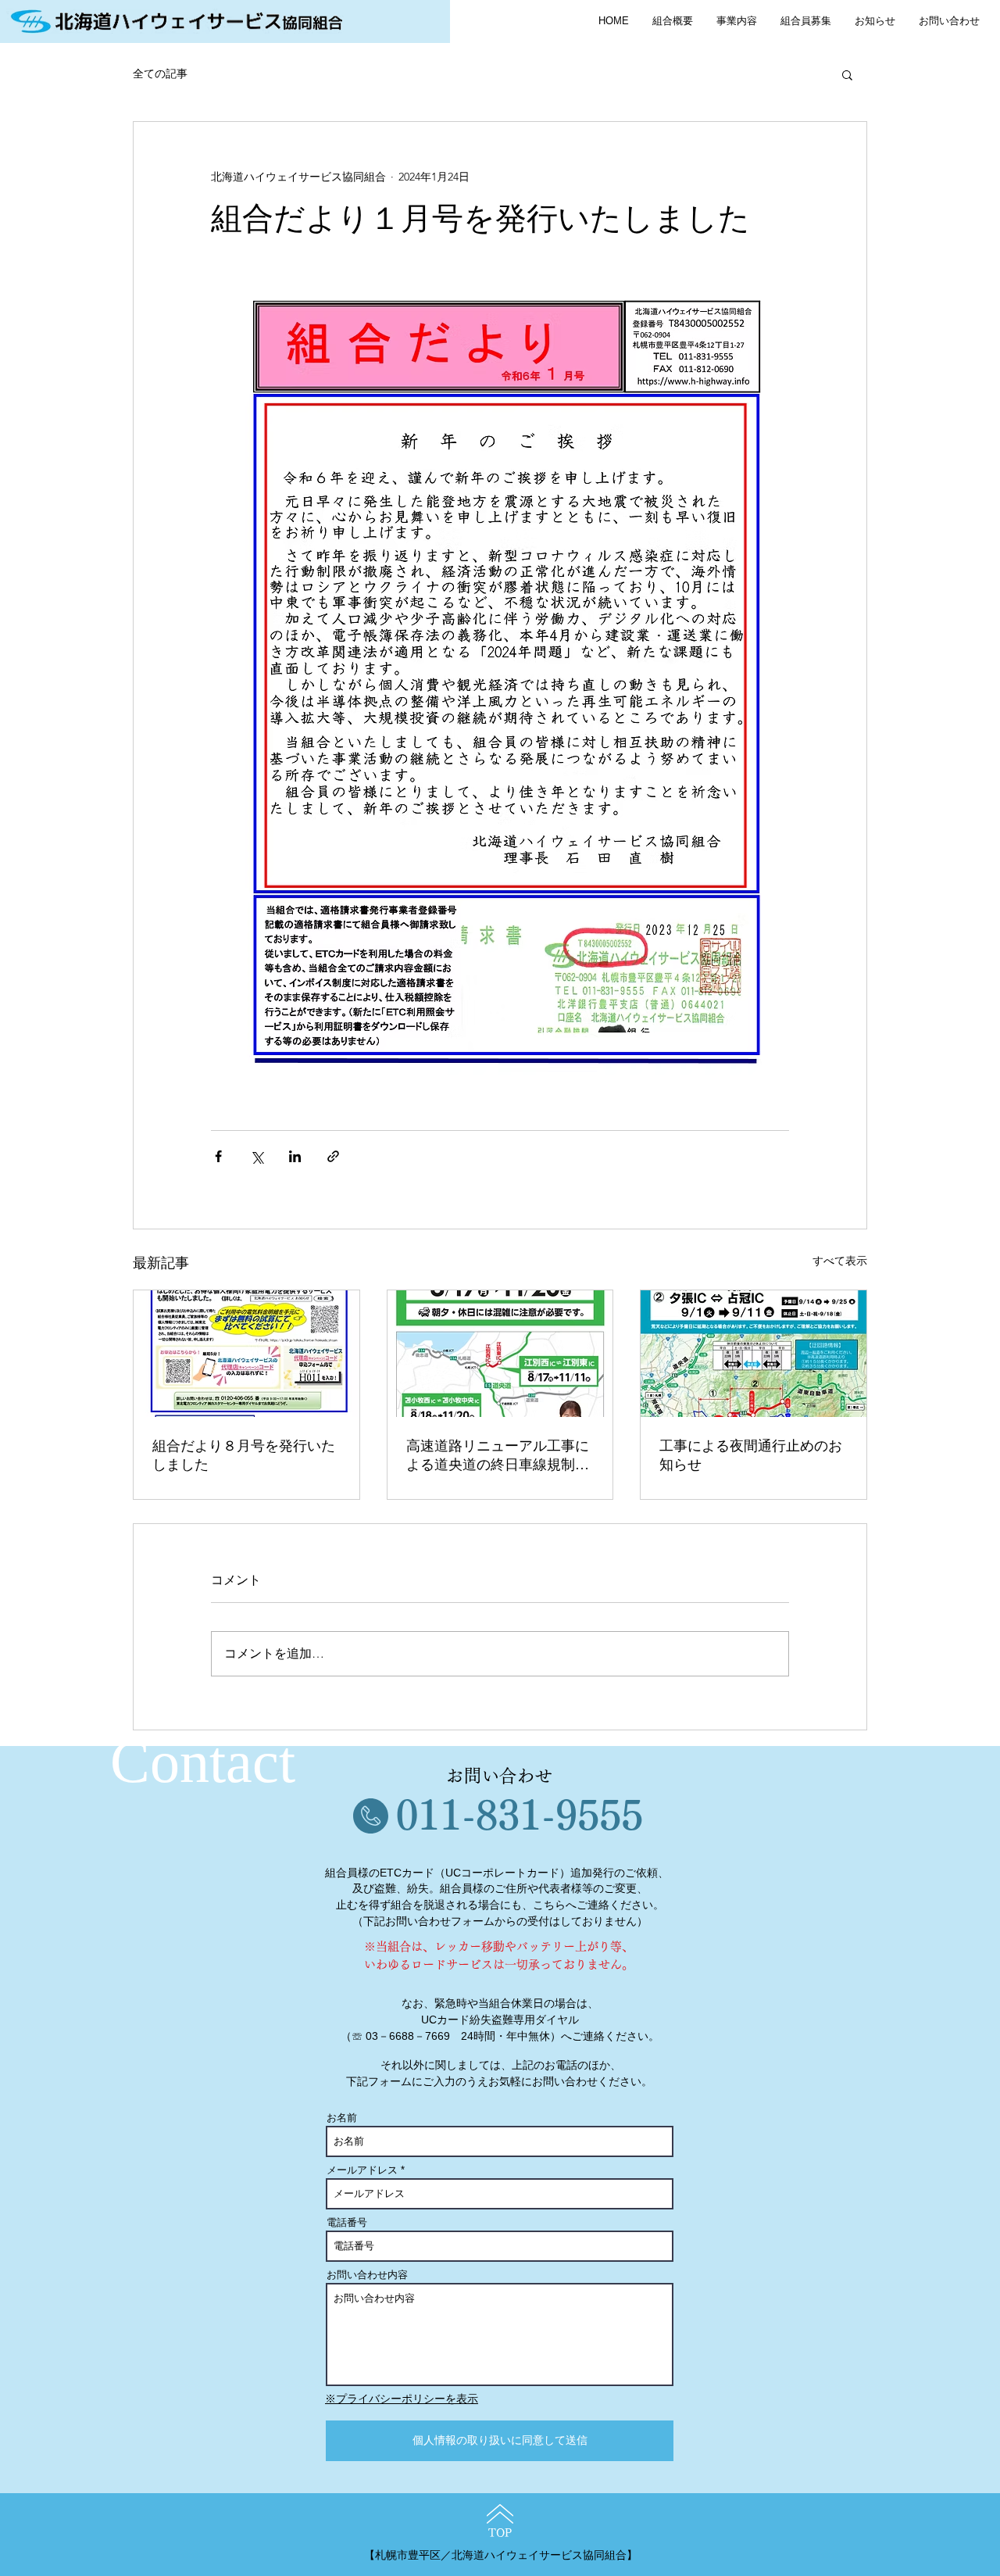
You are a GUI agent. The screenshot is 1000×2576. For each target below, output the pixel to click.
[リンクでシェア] (333, 1156)
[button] (847, 74)
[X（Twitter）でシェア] (257, 1156)
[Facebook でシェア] (218, 1156)
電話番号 (347, 2222)
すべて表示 (840, 1261)
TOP (500, 2533)
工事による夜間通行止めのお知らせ (751, 1455)
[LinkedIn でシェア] (295, 1156)
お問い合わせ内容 (367, 2275)
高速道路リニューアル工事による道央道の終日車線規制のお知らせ (498, 1456)
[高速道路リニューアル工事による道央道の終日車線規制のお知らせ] (500, 1354)
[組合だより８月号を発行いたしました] (246, 1354)
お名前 (342, 2118)
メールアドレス (362, 2170)
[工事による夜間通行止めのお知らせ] (754, 1354)
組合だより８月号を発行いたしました (244, 1455)
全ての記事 (160, 73)
